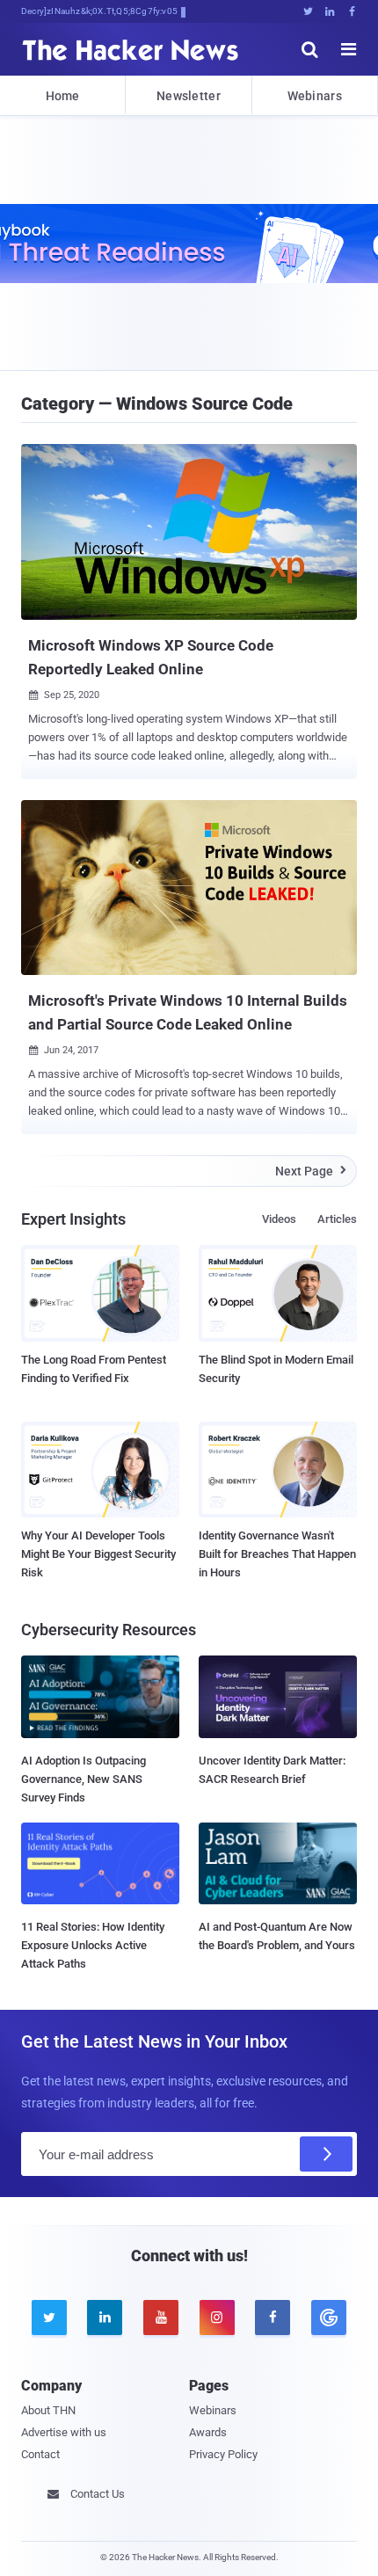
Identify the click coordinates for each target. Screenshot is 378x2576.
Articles (337, 1219)
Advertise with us (64, 2432)
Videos (279, 1219)
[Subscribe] (326, 2154)
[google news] (329, 2318)
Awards (208, 2432)
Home (63, 96)
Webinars (315, 96)
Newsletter (189, 96)
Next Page (311, 1171)
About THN (48, 2410)
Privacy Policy (223, 2454)
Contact (40, 2454)
